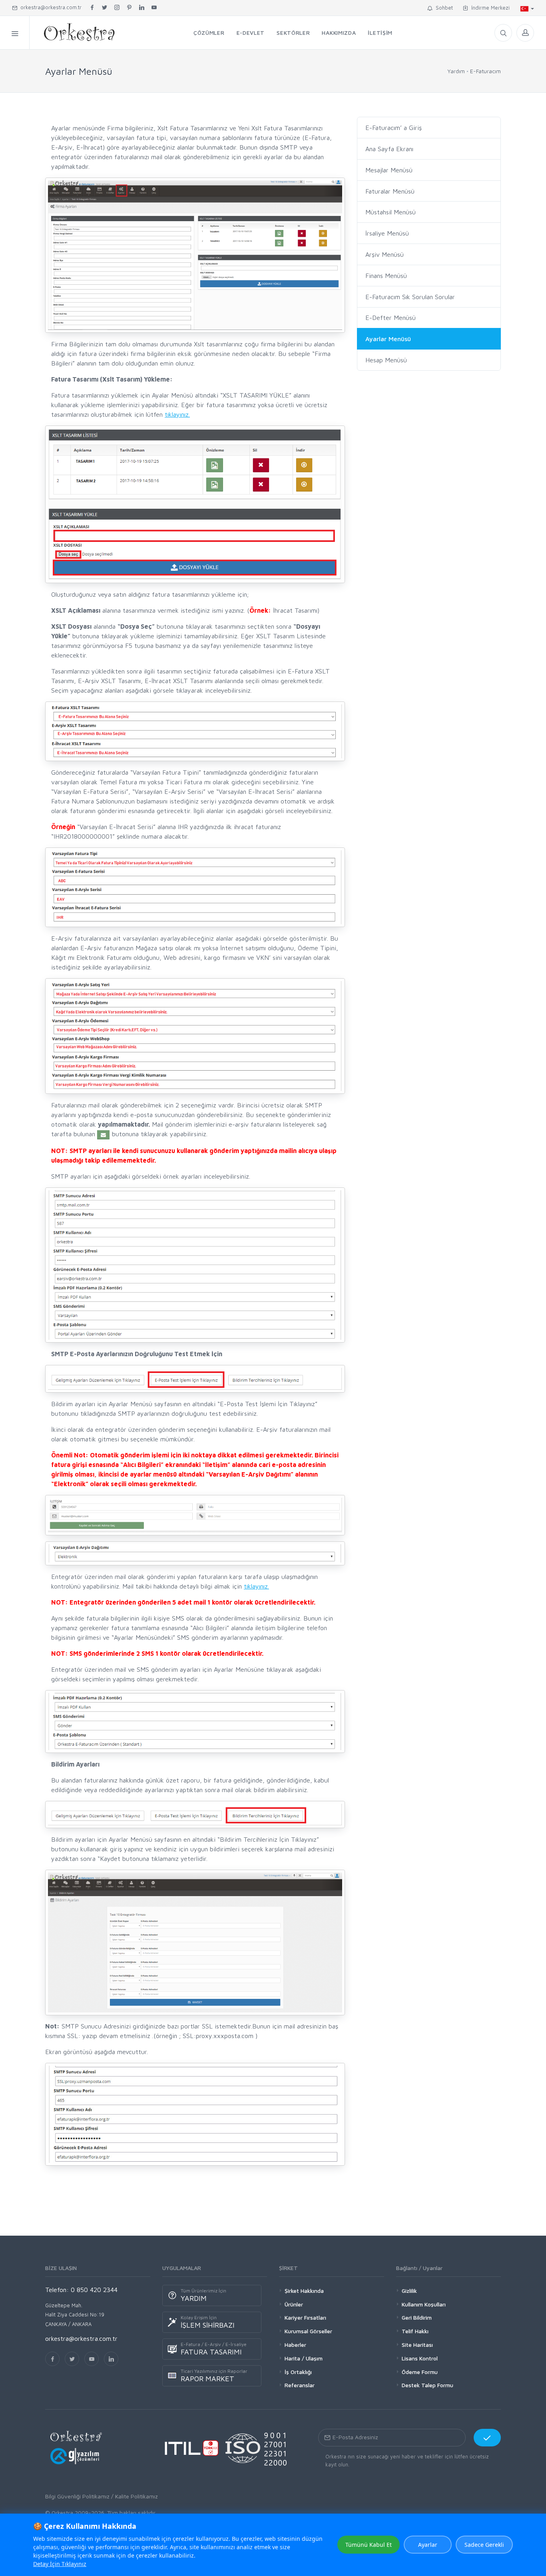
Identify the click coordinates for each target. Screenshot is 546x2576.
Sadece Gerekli (484, 2545)
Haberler (295, 2345)
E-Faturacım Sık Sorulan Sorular (410, 297)
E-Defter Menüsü (391, 318)
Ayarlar (428, 2545)
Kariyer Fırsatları (305, 2317)
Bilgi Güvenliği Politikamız (77, 2496)
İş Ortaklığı (298, 2372)
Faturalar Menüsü (390, 191)
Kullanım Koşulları (424, 2304)
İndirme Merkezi (489, 8)
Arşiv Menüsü (385, 254)
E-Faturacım (485, 71)
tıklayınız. (177, 414)
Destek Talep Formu (427, 2385)
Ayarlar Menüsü (388, 339)
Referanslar (300, 2385)
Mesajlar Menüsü (389, 170)
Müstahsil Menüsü (391, 212)
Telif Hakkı (415, 2331)
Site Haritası (417, 2345)
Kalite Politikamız (136, 2496)
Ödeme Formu (420, 2372)
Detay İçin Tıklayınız (60, 2564)
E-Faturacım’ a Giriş (394, 128)
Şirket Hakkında (304, 2291)
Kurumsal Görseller (308, 2331)
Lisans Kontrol (420, 2358)
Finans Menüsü (386, 276)
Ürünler (294, 2304)
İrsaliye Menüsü (387, 233)
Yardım (456, 71)
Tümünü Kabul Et (369, 2545)
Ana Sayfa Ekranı (389, 149)
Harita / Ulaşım (304, 2358)
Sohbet (443, 8)
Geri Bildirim (417, 2317)
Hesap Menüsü (386, 360)
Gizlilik (409, 2291)
